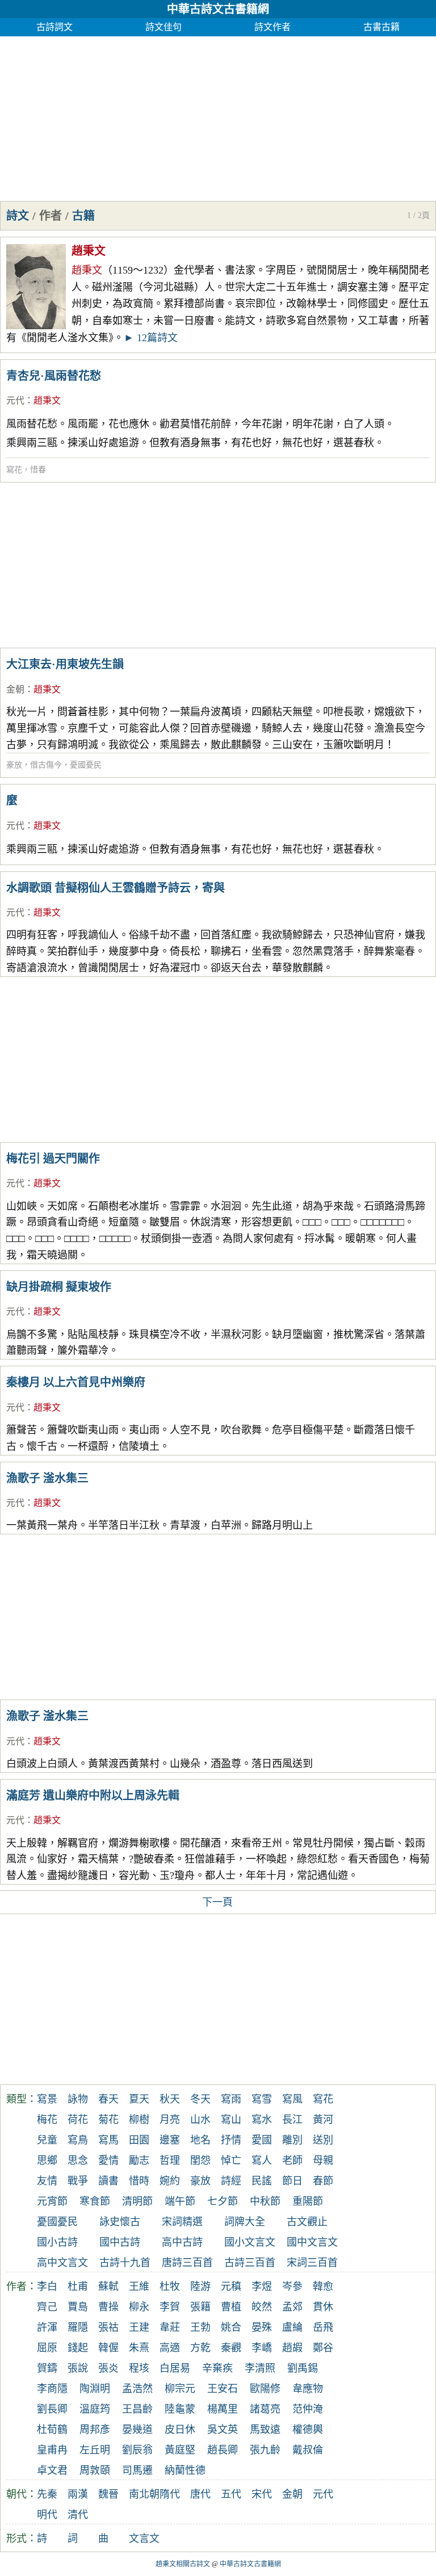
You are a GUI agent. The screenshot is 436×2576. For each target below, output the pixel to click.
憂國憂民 (86, 765)
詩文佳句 (163, 27)
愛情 (108, 2160)
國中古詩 (120, 2242)
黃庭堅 (180, 2450)
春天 (108, 2099)
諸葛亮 (265, 2409)
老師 (292, 2160)
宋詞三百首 (312, 2263)
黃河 (323, 2120)
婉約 (170, 2181)
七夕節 (223, 2201)
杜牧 (170, 2286)
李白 (47, 2286)
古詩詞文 (54, 27)
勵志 (139, 2160)
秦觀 (231, 2348)
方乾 (200, 2348)
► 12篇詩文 (151, 338)
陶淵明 (95, 2389)
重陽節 (308, 2201)
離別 (292, 2140)
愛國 (262, 2140)
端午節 (180, 2201)
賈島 (78, 2307)
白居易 (175, 2368)
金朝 (15, 689)
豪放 (14, 765)
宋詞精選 (182, 2222)
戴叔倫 (308, 2450)
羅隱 (78, 2327)
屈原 (47, 2348)
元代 (15, 400)
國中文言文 (312, 2242)
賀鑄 (47, 2368)
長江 (292, 2120)
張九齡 (265, 2450)
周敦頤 (95, 2470)
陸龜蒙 (180, 2409)
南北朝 (144, 2494)
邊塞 (170, 2140)
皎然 (262, 2307)
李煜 (262, 2286)
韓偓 (108, 2348)
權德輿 (308, 2430)
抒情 (231, 2140)
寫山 (231, 2120)
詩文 (18, 216)
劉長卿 (52, 2409)
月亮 (170, 2120)
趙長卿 (223, 2450)
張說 (78, 2368)
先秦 (47, 2494)
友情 (47, 2181)
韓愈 (323, 2286)
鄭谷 (323, 2348)
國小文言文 (250, 2242)
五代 (231, 2494)
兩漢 (78, 2494)
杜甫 (78, 2286)
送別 (323, 2140)
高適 (170, 2348)
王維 (139, 2286)
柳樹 (139, 2120)
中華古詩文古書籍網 (218, 9)
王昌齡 (137, 2409)
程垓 (139, 2368)
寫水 (262, 2120)
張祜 (108, 2327)
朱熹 (139, 2348)
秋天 (170, 2099)
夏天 (139, 2099)
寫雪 (262, 2099)
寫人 (262, 2160)
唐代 (200, 2494)
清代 (78, 2515)
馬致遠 (265, 2430)
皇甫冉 (52, 2450)
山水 (200, 2120)
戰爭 (78, 2181)
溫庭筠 (95, 2409)
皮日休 (180, 2430)
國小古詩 (57, 2242)
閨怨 (200, 2160)
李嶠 (262, 2348)
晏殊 (262, 2327)
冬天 (200, 2099)
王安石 (223, 2389)
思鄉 (47, 2160)
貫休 (323, 2307)
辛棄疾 (217, 2368)
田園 (139, 2140)
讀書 (108, 2181)
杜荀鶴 (52, 2430)
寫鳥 (78, 2140)
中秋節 (265, 2201)
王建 (139, 2327)
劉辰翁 (137, 2450)
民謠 (262, 2181)
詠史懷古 (120, 2222)
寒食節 (95, 2201)
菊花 (108, 2120)
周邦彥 (95, 2430)
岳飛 (323, 2327)
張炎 (108, 2368)
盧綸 (292, 2327)
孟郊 (292, 2307)
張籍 (200, 2307)
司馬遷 (137, 2470)
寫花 (14, 470)
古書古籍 (381, 27)
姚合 (231, 2327)
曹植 (231, 2307)
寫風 (292, 2099)
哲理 (170, 2160)
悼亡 (231, 2160)
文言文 (144, 2539)
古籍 (83, 216)
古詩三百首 (250, 2263)
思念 (78, 2160)
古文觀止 (307, 2222)
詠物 (78, 2099)
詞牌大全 (245, 2222)
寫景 (47, 2099)
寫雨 (231, 2099)
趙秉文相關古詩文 (183, 2564)
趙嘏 (292, 2348)
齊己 (47, 2307)
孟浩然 (137, 2389)
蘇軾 (108, 2286)
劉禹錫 (303, 2368)
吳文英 (223, 2430)
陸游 (200, 2286)
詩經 (231, 2181)
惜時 (139, 2181)
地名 (200, 2140)
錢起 (78, 2348)
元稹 (231, 2286)
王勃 (200, 2327)
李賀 (170, 2307)
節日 (292, 2181)
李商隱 (52, 2389)
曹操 (108, 2307)
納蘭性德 (185, 2470)
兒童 (47, 2140)
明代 (47, 2515)
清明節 (137, 2201)
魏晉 (108, 2494)
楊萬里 (223, 2409)
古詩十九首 (125, 2263)
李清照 (260, 2368)
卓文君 (52, 2470)
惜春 (38, 470)
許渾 (47, 2327)
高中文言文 (62, 2263)
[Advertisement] (218, 116)
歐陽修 (265, 2389)
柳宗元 (180, 2389)
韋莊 (170, 2327)
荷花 (78, 2120)
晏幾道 (137, 2430)
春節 (323, 2181)
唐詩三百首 (187, 2263)
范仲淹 (308, 2409)
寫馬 (108, 2140)
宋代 (262, 2494)
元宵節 (52, 2201)
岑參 (292, 2286)
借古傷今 (46, 765)
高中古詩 (182, 2242)
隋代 (170, 2494)
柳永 (139, 2307)
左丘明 (95, 2450)
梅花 (47, 2120)
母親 (323, 2160)
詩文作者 (272, 27)
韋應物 (308, 2389)
